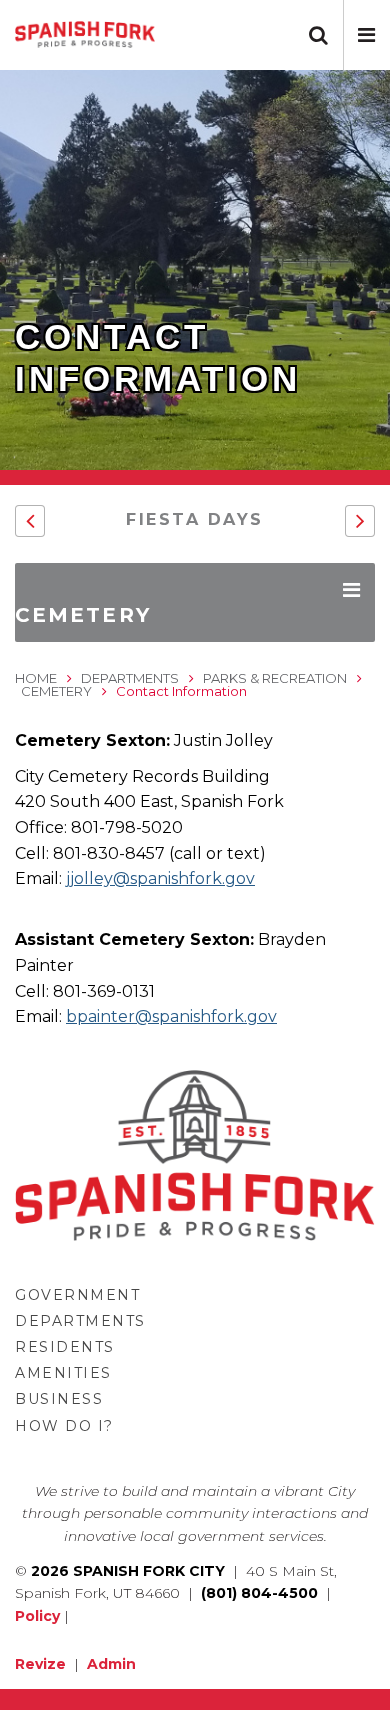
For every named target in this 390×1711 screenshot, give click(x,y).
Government (77, 1295)
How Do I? (64, 1426)
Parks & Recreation (275, 678)
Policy (37, 1616)
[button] (366, 35)
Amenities (63, 1373)
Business (59, 1399)
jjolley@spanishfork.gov (160, 878)
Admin (111, 1664)
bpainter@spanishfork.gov (171, 1016)
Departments (130, 678)
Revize (40, 1664)
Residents (65, 1347)
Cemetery (56, 691)
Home (36, 678)
